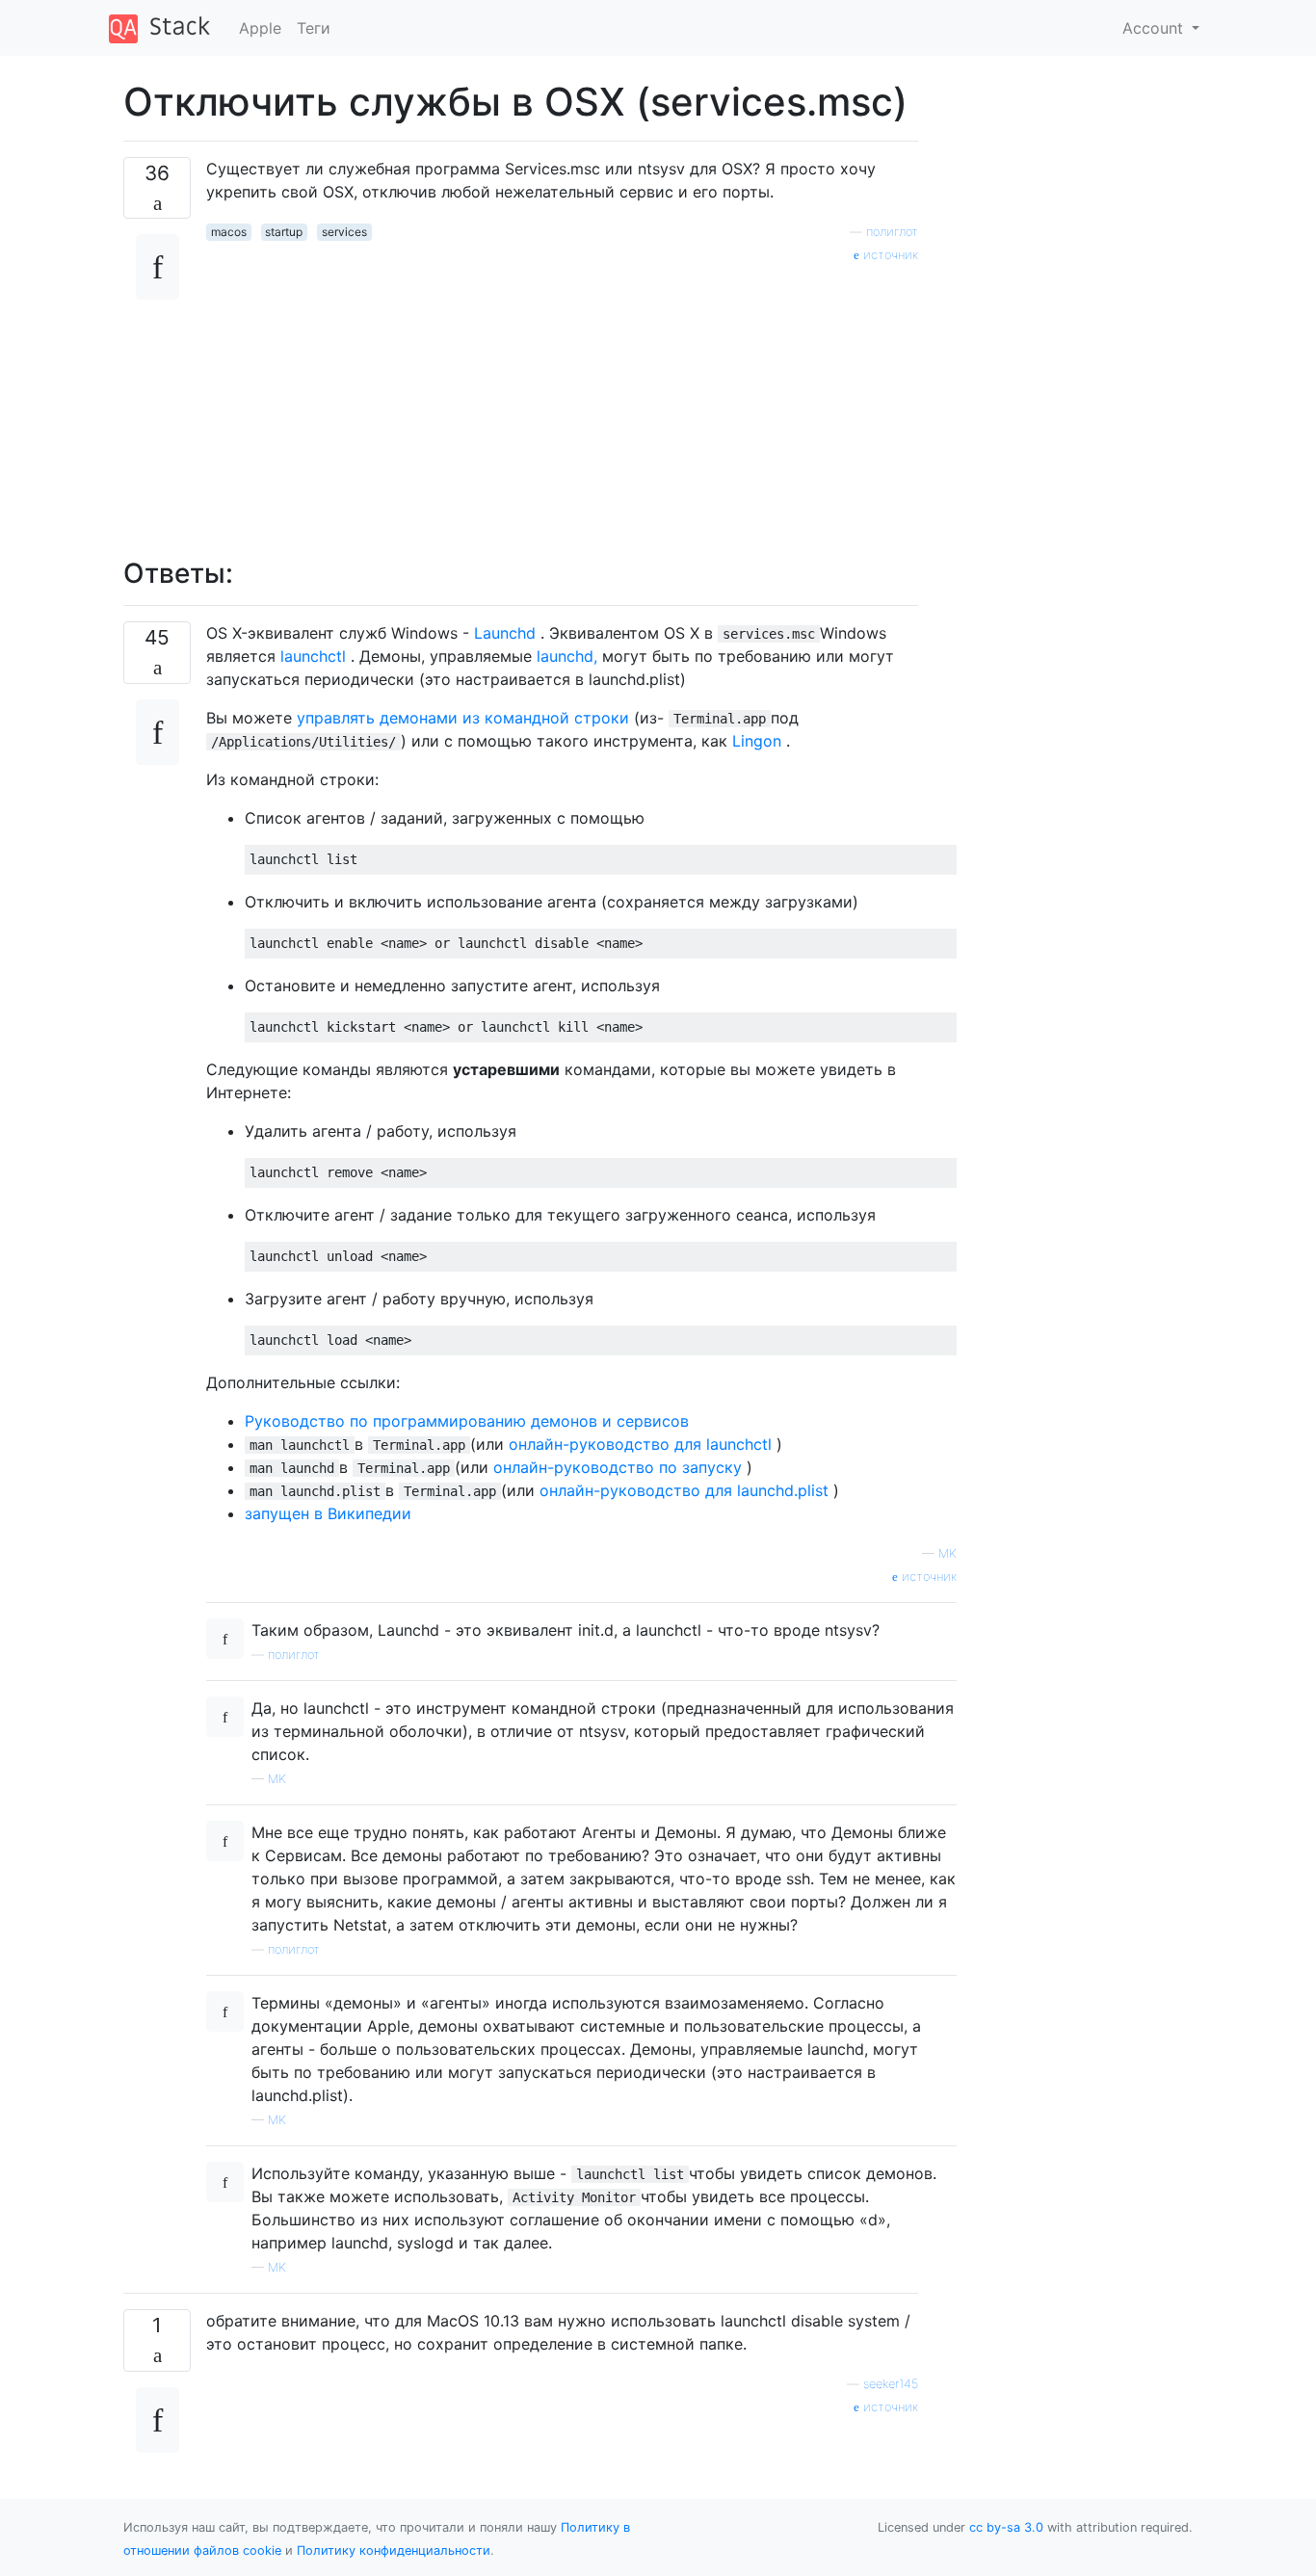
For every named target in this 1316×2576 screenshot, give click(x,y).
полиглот (892, 232)
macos (229, 232)
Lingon (757, 741)
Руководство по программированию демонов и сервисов (467, 1421)
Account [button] (1155, 28)
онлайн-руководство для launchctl (640, 1444)
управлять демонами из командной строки (463, 718)
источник (889, 255)
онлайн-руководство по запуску (618, 1467)
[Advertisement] (562, 400)
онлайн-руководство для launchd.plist (684, 1490)
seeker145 (891, 2384)
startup (284, 232)
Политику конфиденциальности (394, 2550)
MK (277, 1779)
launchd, (567, 656)
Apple (260, 28)
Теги (314, 28)
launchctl (313, 656)
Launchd (505, 633)
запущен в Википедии (328, 1513)
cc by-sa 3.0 (1006, 2527)
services (344, 232)
